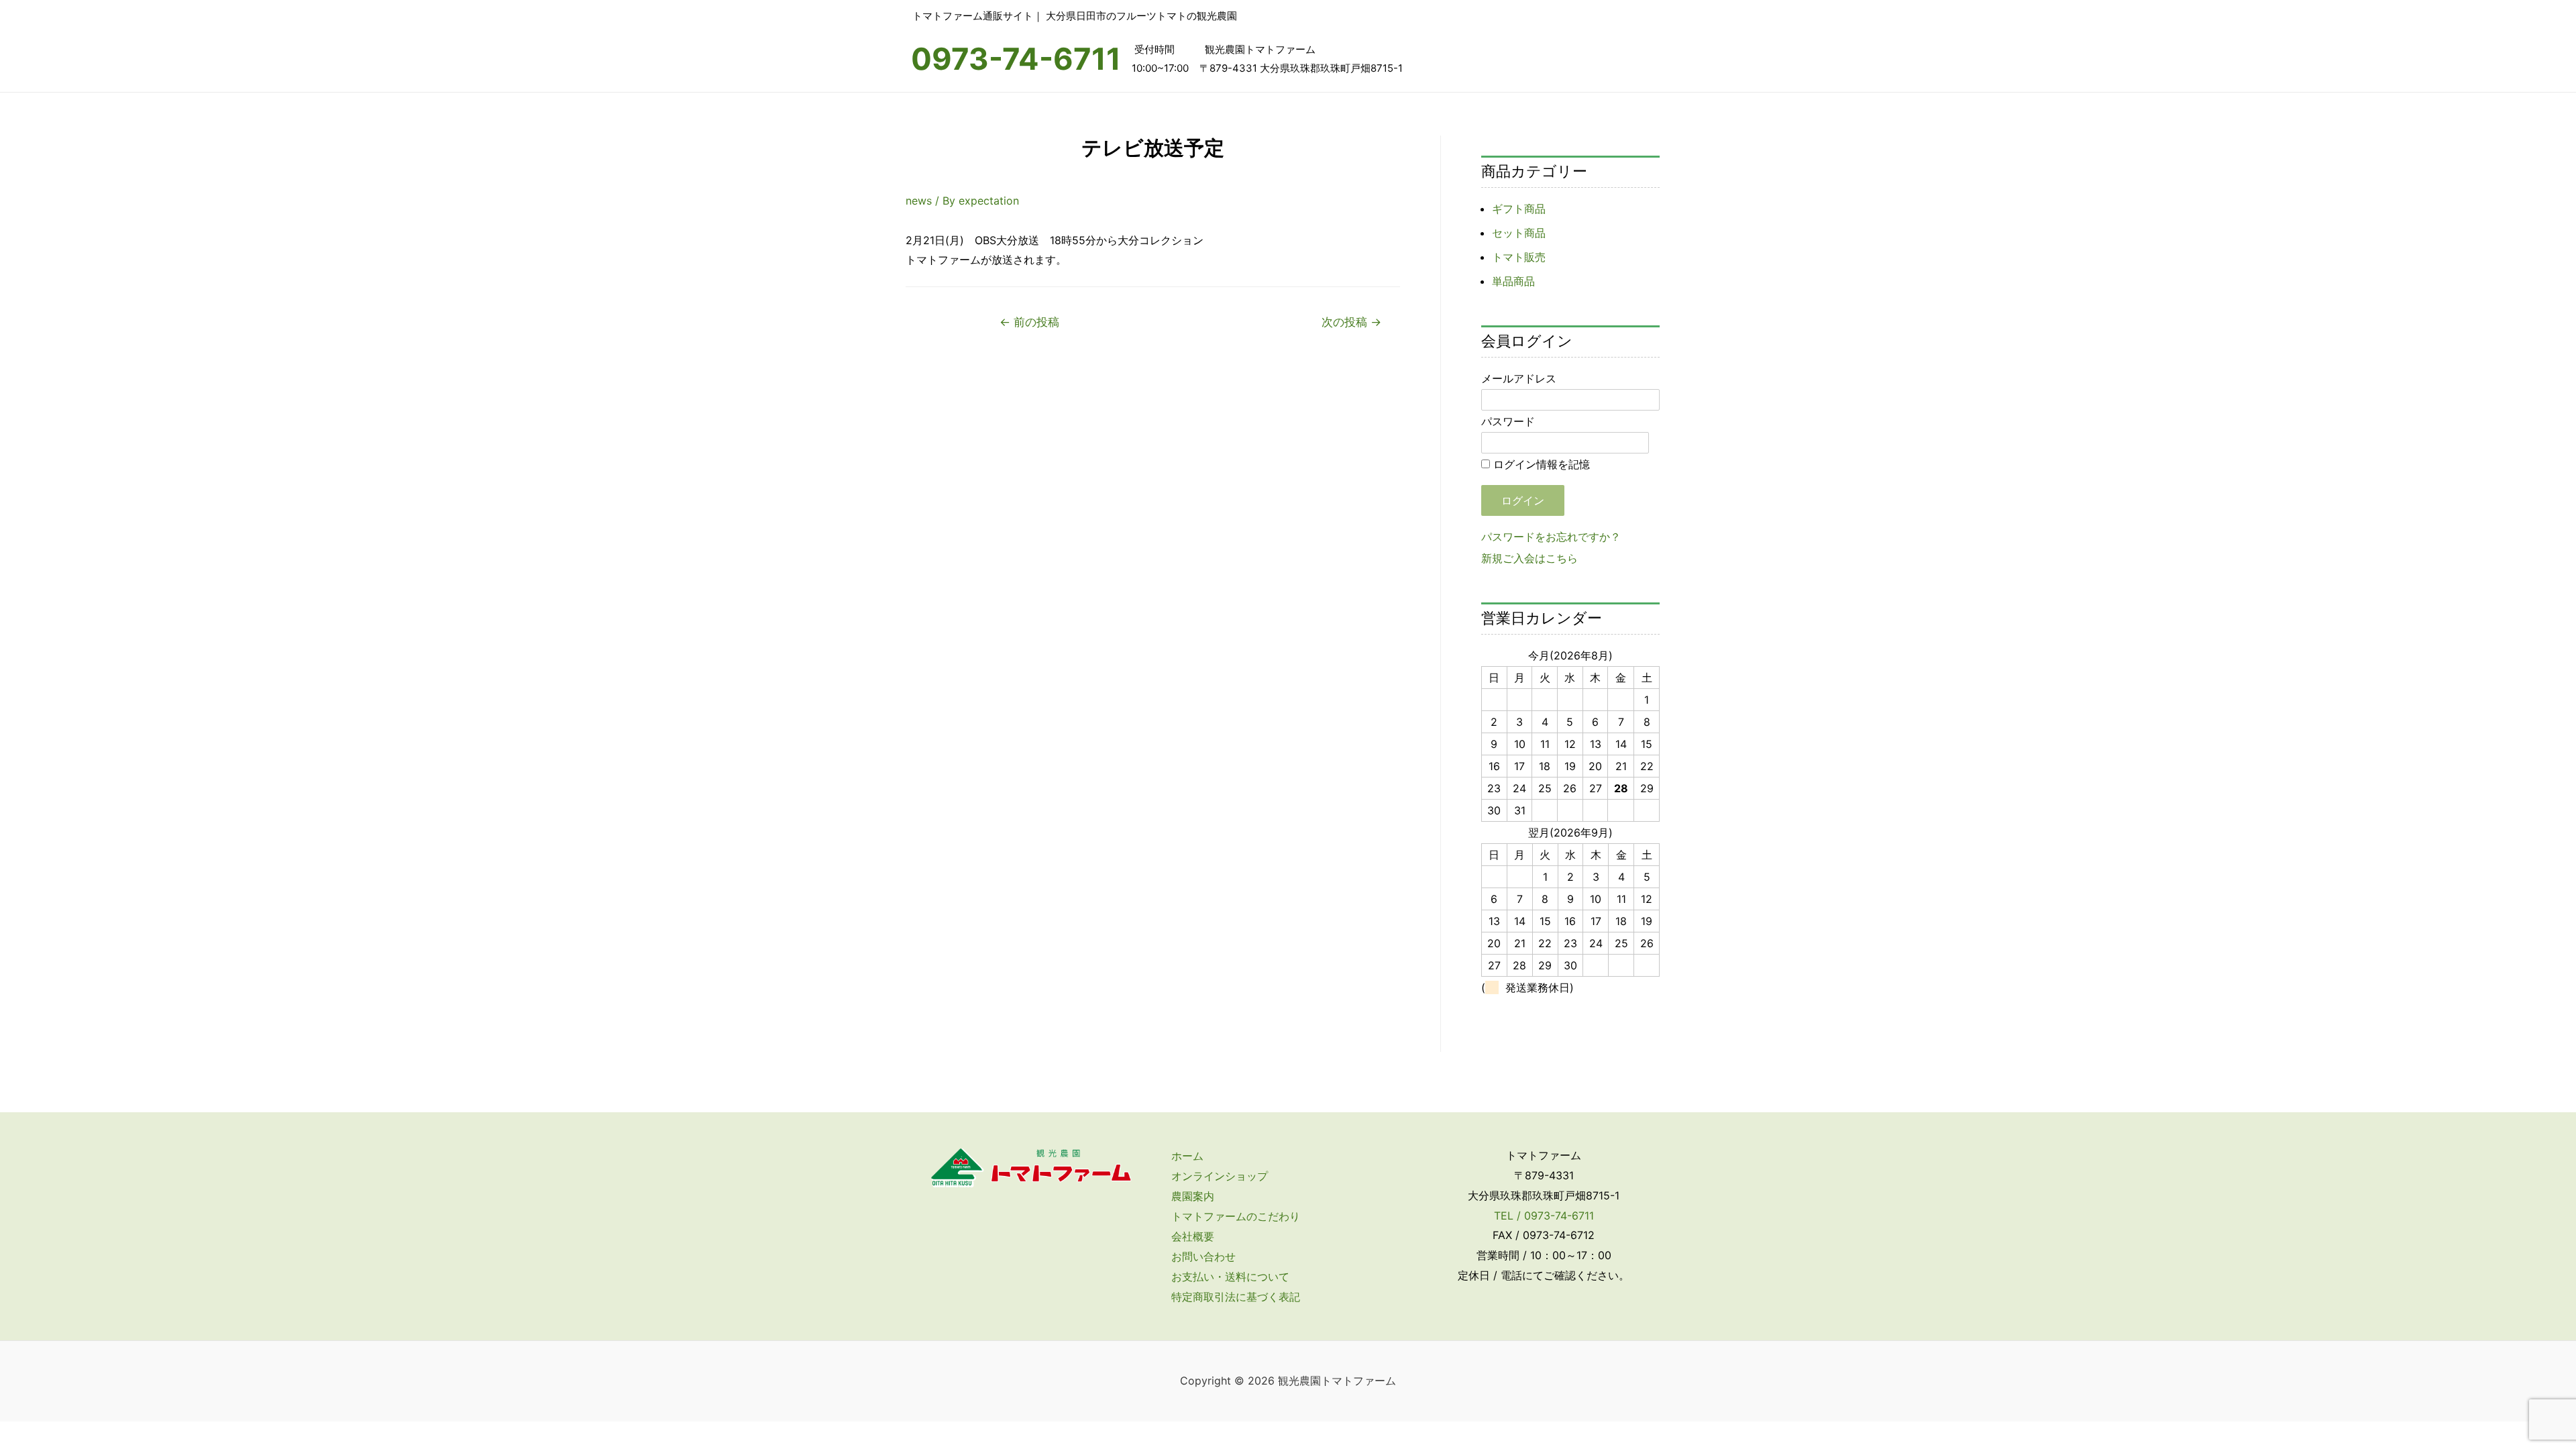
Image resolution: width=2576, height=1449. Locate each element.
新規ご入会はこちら (1529, 558)
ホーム (1187, 1156)
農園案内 (1193, 1196)
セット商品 (1519, 233)
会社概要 (1193, 1236)
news (919, 201)
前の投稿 (1029, 322)
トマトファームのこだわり (1236, 1216)
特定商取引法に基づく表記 (1236, 1297)
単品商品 (1513, 281)
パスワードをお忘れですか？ (1551, 537)
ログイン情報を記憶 (1540, 464)
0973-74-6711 (1016, 59)
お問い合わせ (1203, 1256)
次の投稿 (1351, 322)
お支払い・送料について (1230, 1277)
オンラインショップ (1220, 1176)
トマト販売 (1519, 257)
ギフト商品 (1519, 209)
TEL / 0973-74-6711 (1544, 1216)
